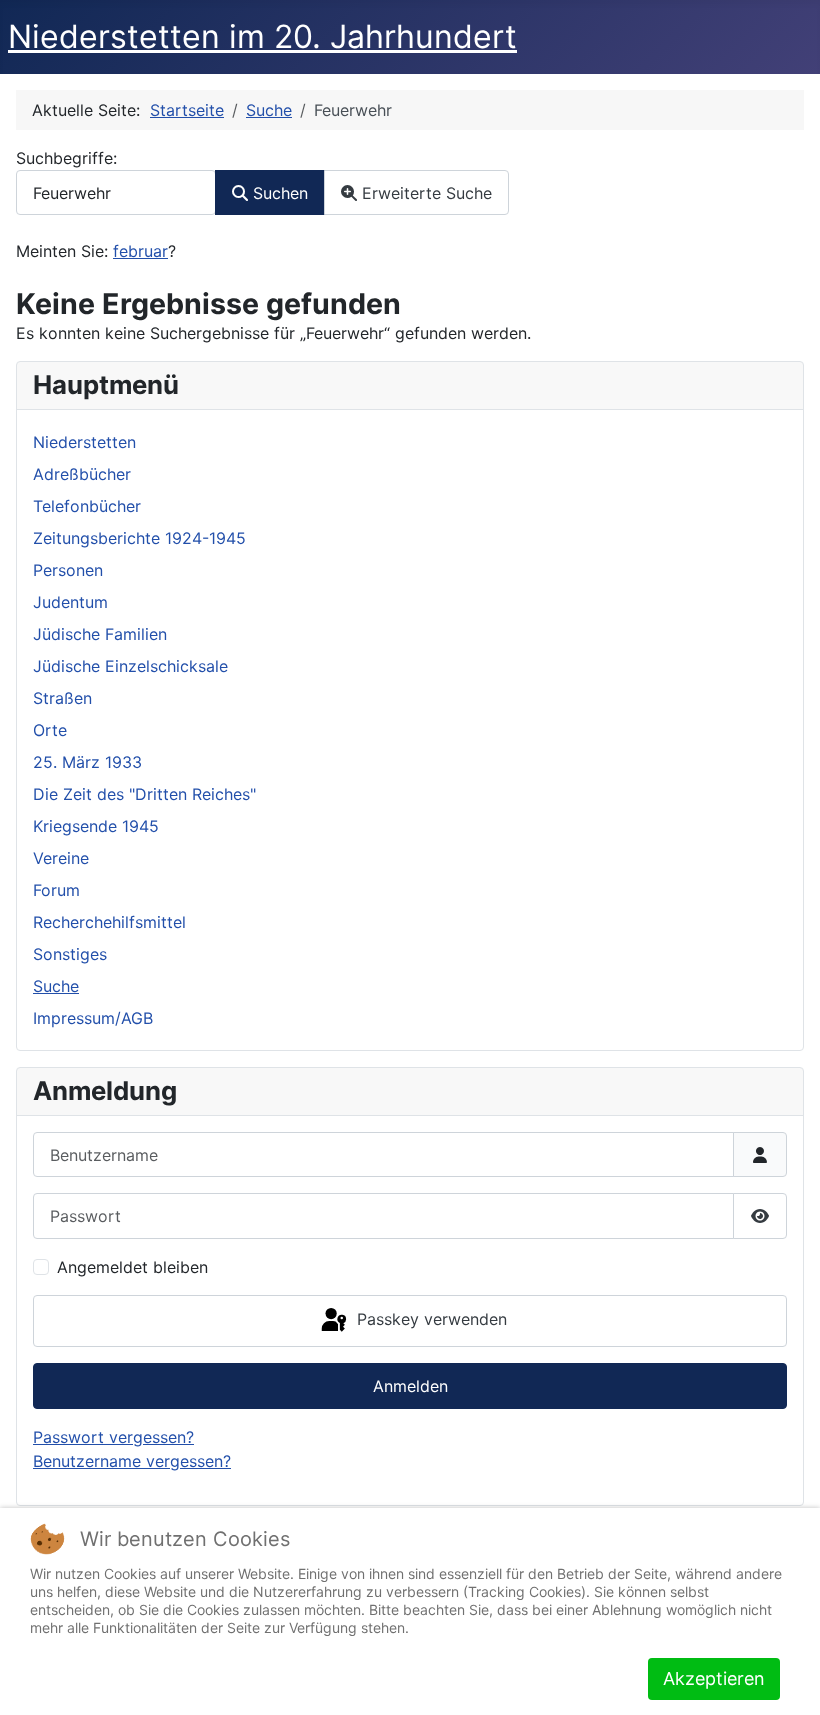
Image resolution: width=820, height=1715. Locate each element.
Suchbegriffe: (66, 158)
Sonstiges (70, 954)
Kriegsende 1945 (96, 826)
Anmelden (410, 1386)
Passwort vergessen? (113, 1437)
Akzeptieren (714, 1678)
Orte (50, 730)
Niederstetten (84, 442)
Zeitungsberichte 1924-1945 (139, 538)
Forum (56, 890)
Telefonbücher (87, 506)
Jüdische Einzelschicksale (130, 666)
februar (140, 251)
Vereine (61, 858)
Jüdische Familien (100, 634)
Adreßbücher (82, 474)
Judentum (70, 602)
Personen (68, 570)
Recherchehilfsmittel (109, 922)
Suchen (278, 193)
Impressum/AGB (93, 1018)
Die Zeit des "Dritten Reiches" (144, 794)
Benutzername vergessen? (132, 1461)
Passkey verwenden (429, 1319)
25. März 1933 (87, 762)
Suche (56, 986)
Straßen (62, 698)
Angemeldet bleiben (132, 1267)
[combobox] (116, 192)
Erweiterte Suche (424, 193)
